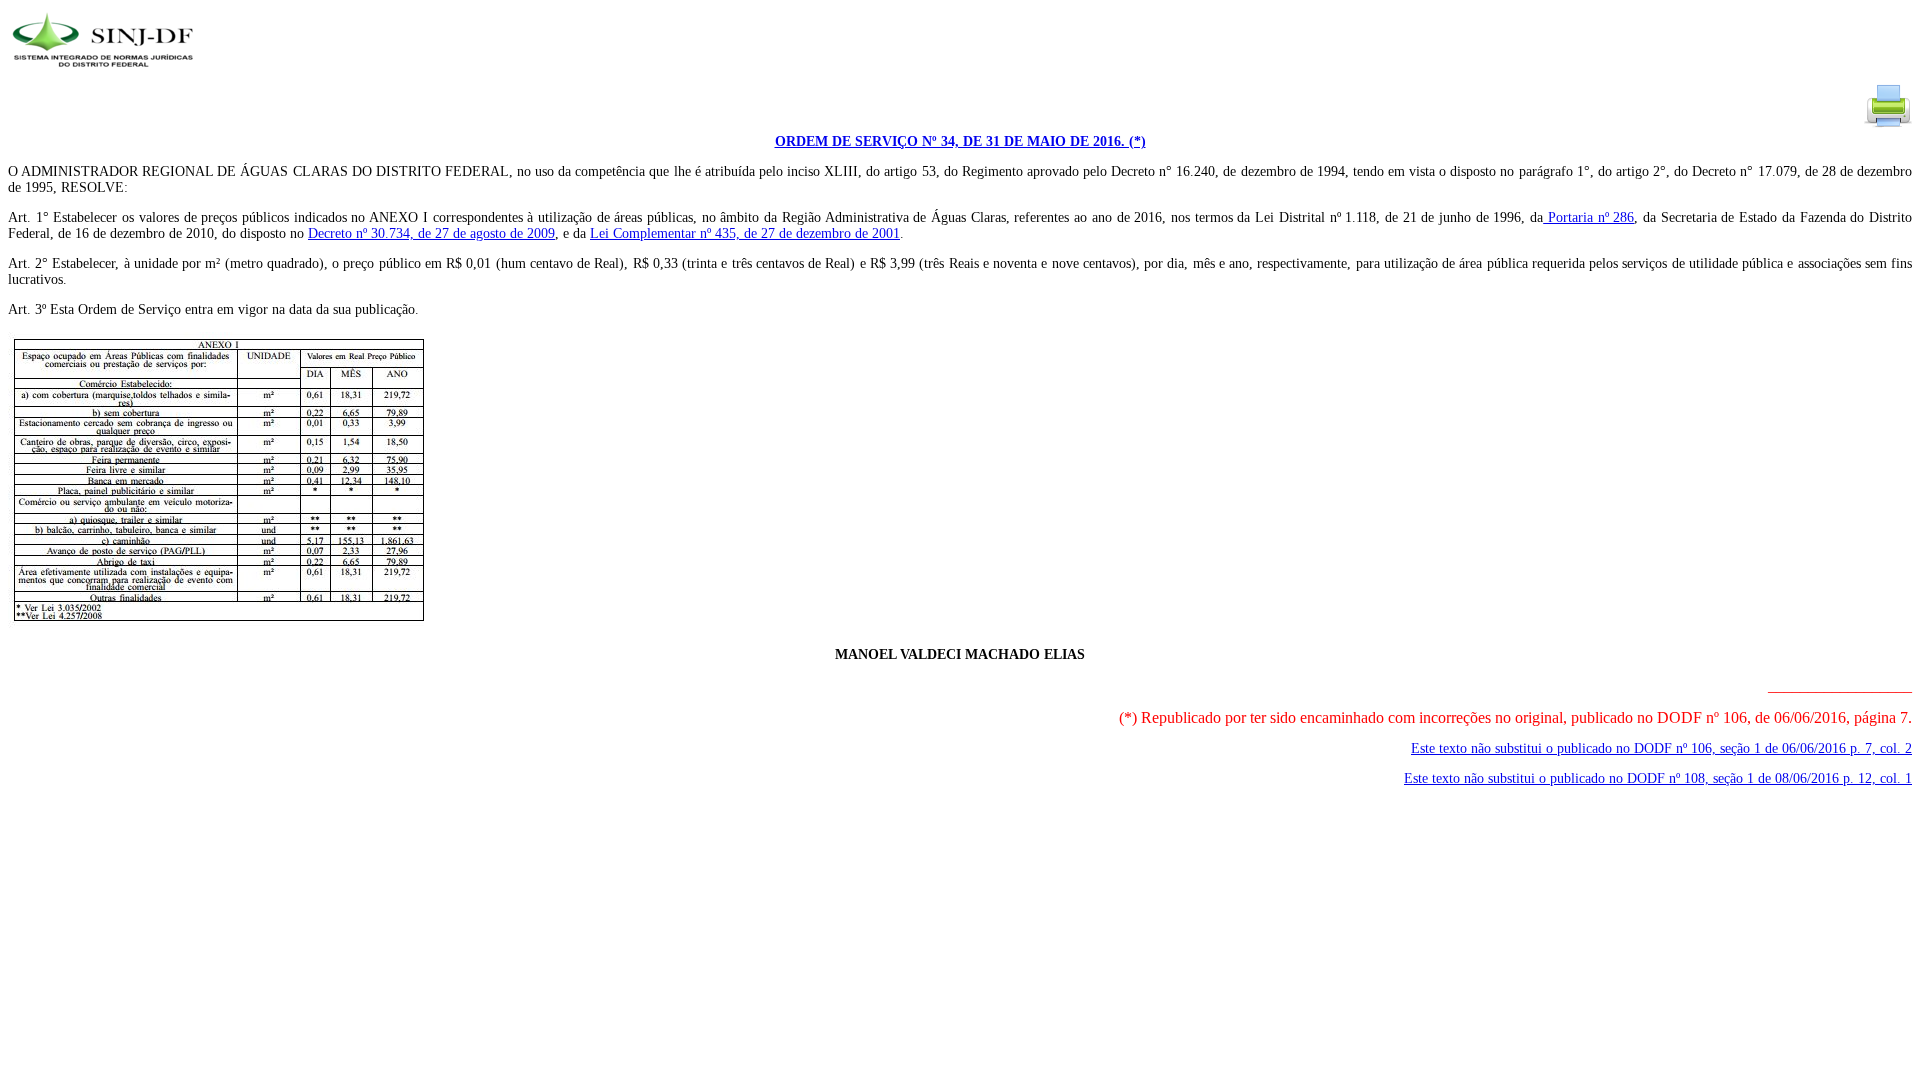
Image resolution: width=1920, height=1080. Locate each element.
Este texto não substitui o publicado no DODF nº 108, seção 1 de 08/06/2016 (1658, 778)
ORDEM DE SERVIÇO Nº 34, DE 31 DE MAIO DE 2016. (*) (960, 141)
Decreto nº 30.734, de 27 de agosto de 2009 (431, 233)
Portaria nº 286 (1588, 217)
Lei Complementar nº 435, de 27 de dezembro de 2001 (745, 233)
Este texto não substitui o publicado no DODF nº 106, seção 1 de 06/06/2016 (1661, 748)
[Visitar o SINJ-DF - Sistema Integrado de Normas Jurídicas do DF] (105, 73)
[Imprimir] (1888, 125)
